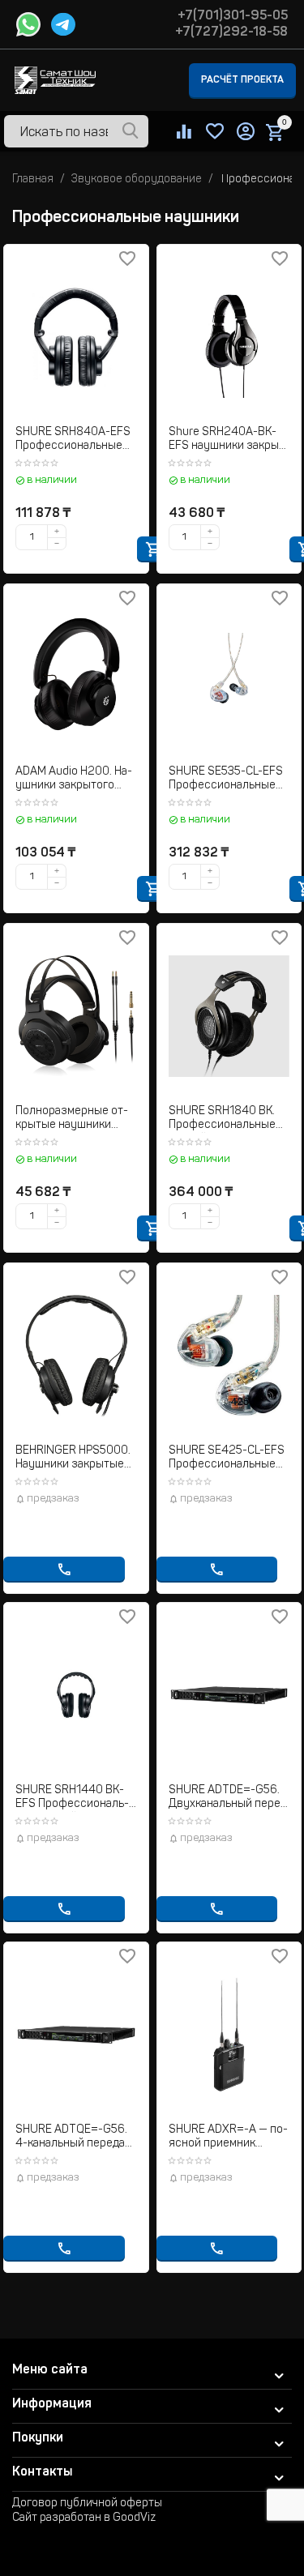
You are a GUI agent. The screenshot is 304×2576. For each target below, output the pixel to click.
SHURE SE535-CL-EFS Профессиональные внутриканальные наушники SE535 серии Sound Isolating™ (226, 780)
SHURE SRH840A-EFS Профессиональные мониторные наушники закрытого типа (73, 440)
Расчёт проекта (242, 80)
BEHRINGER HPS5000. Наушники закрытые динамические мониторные (73, 1459)
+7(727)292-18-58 (231, 32)
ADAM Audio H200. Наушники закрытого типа (74, 780)
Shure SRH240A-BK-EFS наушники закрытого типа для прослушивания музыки (228, 440)
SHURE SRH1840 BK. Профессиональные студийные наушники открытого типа (226, 1119)
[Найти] (131, 132)
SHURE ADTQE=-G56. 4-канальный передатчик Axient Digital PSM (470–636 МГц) (75, 2138)
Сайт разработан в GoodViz (84, 2518)
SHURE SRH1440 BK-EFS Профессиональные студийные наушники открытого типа (74, 1799)
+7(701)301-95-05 (233, 16)
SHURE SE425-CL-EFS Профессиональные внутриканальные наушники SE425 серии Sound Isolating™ (227, 1459)
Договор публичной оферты (87, 2504)
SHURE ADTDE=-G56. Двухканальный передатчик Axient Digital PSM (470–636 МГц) (227, 1799)
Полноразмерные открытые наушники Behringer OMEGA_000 (75, 1119)
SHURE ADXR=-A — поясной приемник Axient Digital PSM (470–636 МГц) (228, 2138)
